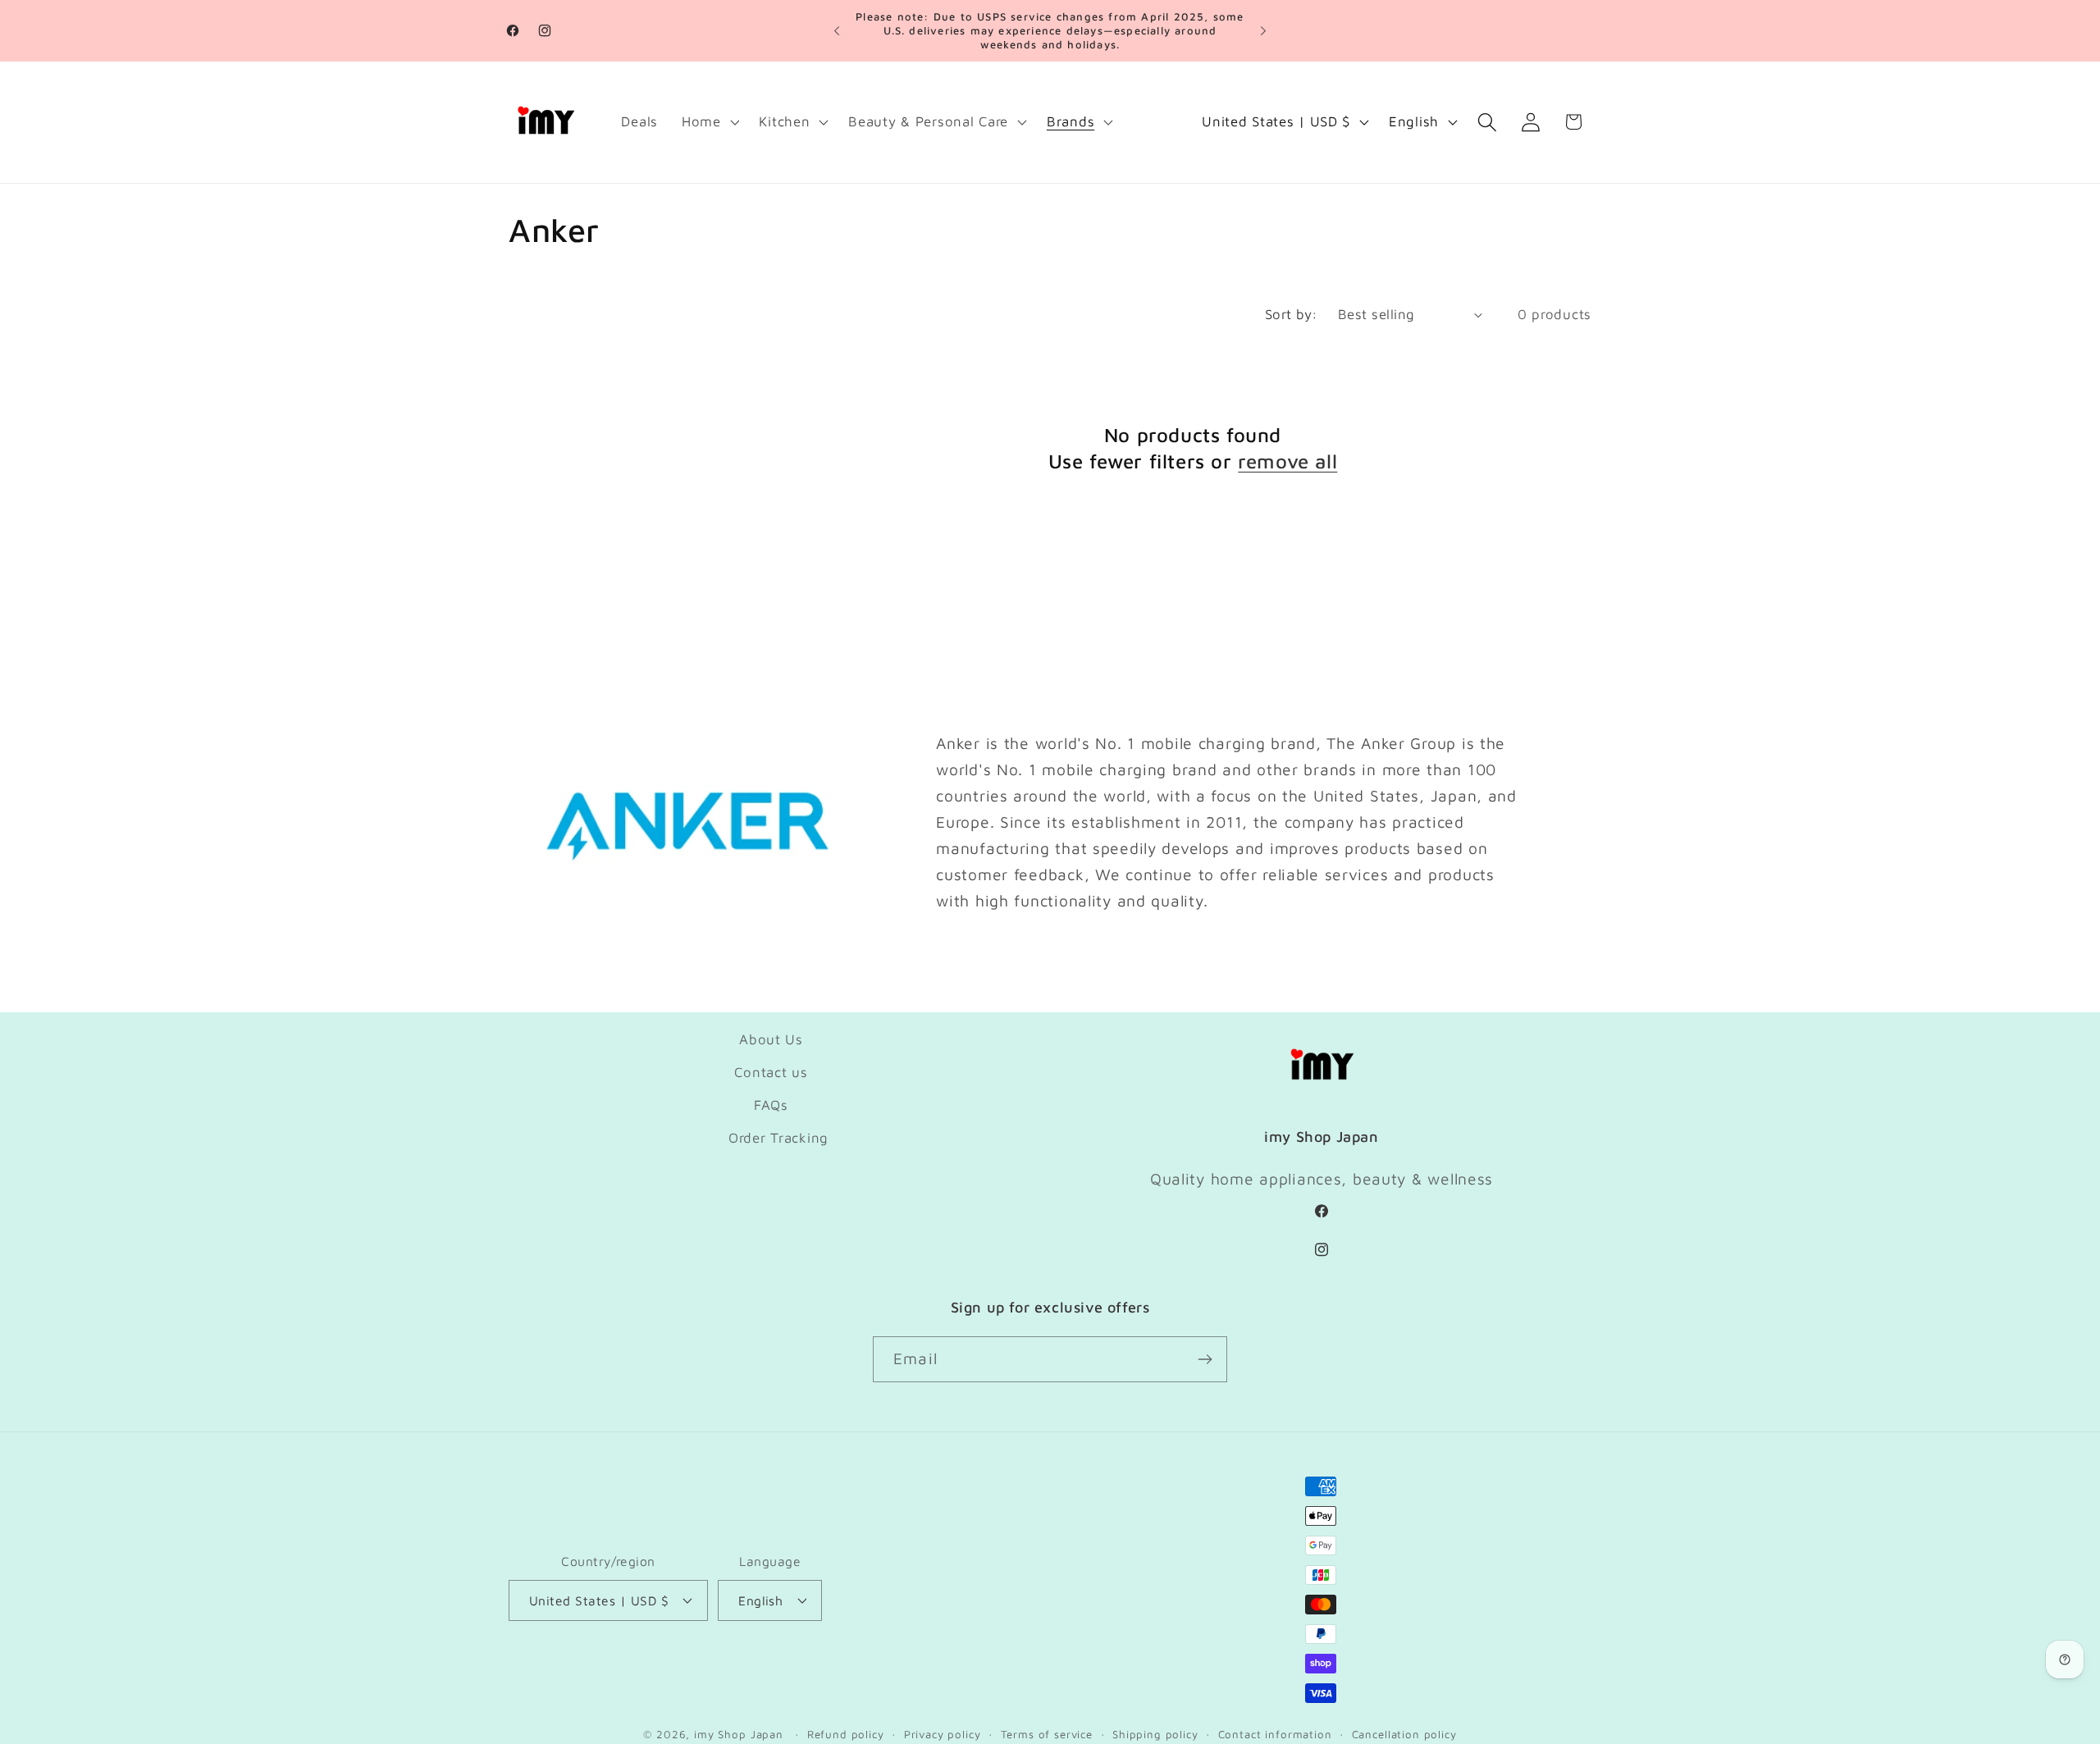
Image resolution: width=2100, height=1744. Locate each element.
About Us (771, 1039)
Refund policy (846, 1734)
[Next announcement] (1263, 31)
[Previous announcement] (837, 31)
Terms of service (1047, 1734)
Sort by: (1292, 314)
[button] (708, 122)
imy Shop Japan (739, 1734)
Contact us (771, 1072)
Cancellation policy (1404, 1734)
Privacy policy (943, 1734)
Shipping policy (1155, 1734)
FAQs (771, 1105)
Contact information (1275, 1734)
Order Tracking (778, 1138)
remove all (1287, 461)
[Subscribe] (1205, 1359)
